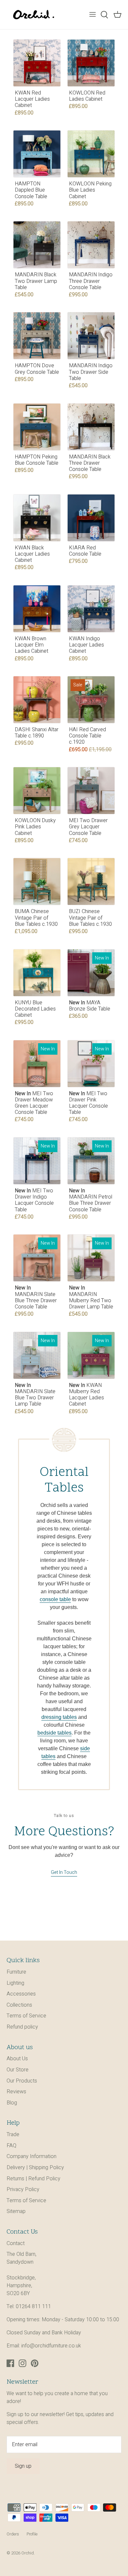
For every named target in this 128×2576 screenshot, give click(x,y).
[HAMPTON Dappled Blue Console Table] (37, 154)
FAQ (11, 2146)
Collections (19, 2005)
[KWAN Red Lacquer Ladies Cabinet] (37, 63)
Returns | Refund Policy (33, 2179)
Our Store (18, 2070)
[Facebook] (10, 2363)
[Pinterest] (35, 2363)
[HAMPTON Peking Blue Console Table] (37, 427)
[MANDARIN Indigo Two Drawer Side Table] (91, 336)
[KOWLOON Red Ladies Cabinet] (91, 63)
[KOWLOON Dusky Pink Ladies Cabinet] (37, 791)
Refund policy (22, 2027)
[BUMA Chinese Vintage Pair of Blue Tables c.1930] (37, 882)
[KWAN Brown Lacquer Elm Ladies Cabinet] (37, 609)
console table (55, 1599)
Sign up (23, 2466)
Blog (12, 2103)
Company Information (32, 2156)
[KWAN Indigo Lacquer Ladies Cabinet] (91, 609)
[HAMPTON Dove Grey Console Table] (37, 336)
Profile (32, 2534)
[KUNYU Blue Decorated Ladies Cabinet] (37, 973)
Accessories (21, 1994)
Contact (16, 2243)
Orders (13, 2534)
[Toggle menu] (93, 15)
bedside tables (54, 1733)
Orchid (28, 2553)
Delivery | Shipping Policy (35, 2168)
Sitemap (16, 2211)
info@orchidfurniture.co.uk (51, 2346)
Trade (13, 2135)
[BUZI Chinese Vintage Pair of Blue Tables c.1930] (91, 882)
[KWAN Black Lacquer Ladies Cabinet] (37, 518)
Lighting (15, 1983)
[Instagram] (22, 2363)
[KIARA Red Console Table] (91, 518)
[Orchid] (34, 15)
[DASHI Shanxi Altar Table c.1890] (37, 700)
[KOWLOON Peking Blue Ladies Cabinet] (91, 154)
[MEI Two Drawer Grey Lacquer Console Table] (91, 791)
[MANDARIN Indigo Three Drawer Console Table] (91, 245)
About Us (17, 2059)
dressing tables (59, 1717)
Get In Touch (64, 1872)
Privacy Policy (23, 2189)
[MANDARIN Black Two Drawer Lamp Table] (37, 245)
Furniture (16, 1972)
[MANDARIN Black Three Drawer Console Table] (91, 427)
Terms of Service (26, 2016)
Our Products (22, 2081)
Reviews (16, 2092)
